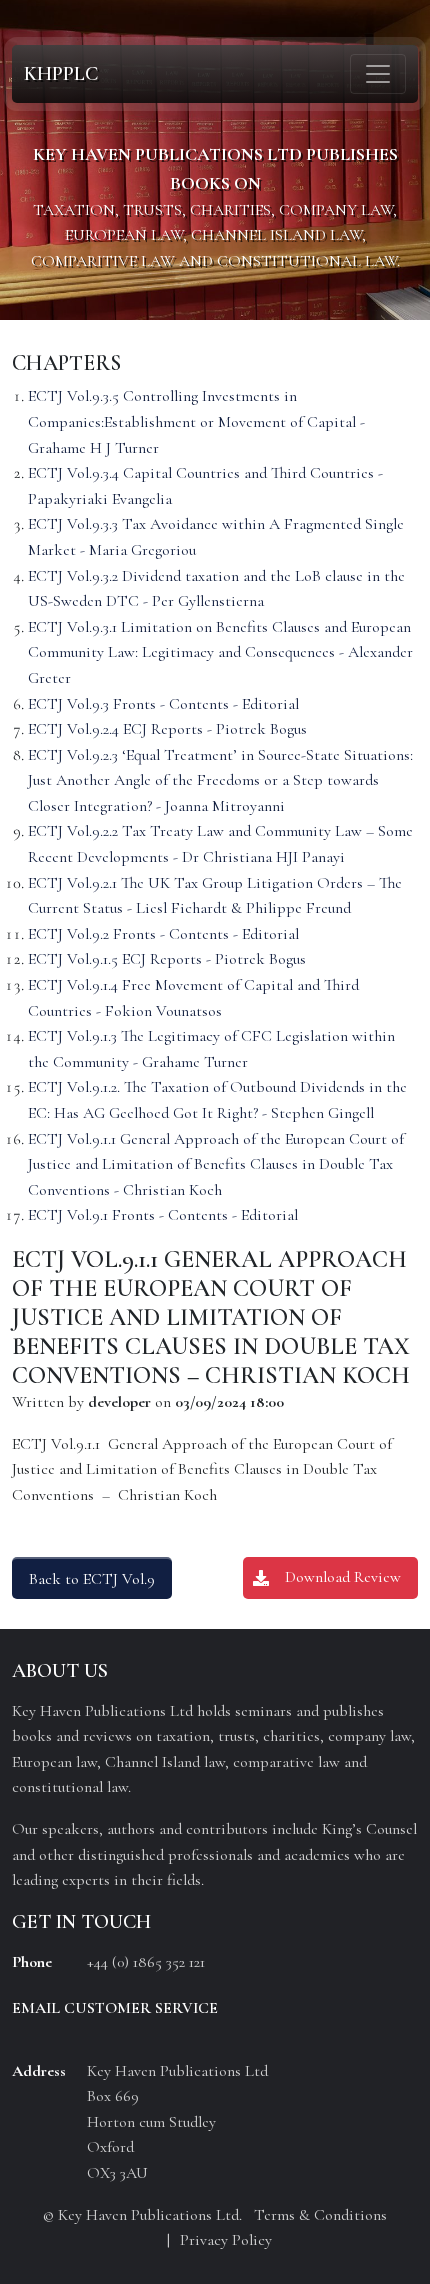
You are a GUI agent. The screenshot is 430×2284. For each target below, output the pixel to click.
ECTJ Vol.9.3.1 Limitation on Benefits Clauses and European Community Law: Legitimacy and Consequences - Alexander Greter (220, 652)
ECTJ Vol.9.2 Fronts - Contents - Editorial (163, 934)
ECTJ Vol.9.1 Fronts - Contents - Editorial (163, 1215)
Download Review (343, 1577)
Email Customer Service (115, 2008)
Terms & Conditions (320, 2215)
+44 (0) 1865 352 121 (146, 1962)
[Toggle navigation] (378, 74)
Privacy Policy (226, 2240)
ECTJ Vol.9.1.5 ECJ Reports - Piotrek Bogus (167, 959)
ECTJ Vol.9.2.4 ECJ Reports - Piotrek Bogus (167, 729)
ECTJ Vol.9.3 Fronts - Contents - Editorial (163, 704)
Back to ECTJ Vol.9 (92, 1579)
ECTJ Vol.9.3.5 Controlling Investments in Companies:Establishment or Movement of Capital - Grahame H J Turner (196, 421)
